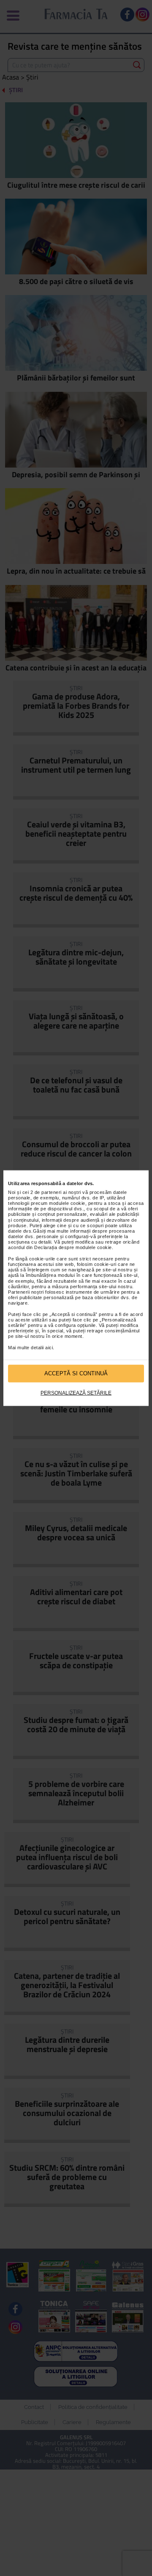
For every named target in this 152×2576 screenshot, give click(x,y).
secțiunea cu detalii (30, 1242)
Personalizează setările (76, 1393)
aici (49, 1348)
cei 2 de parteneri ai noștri (52, 1192)
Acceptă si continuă (76, 1373)
